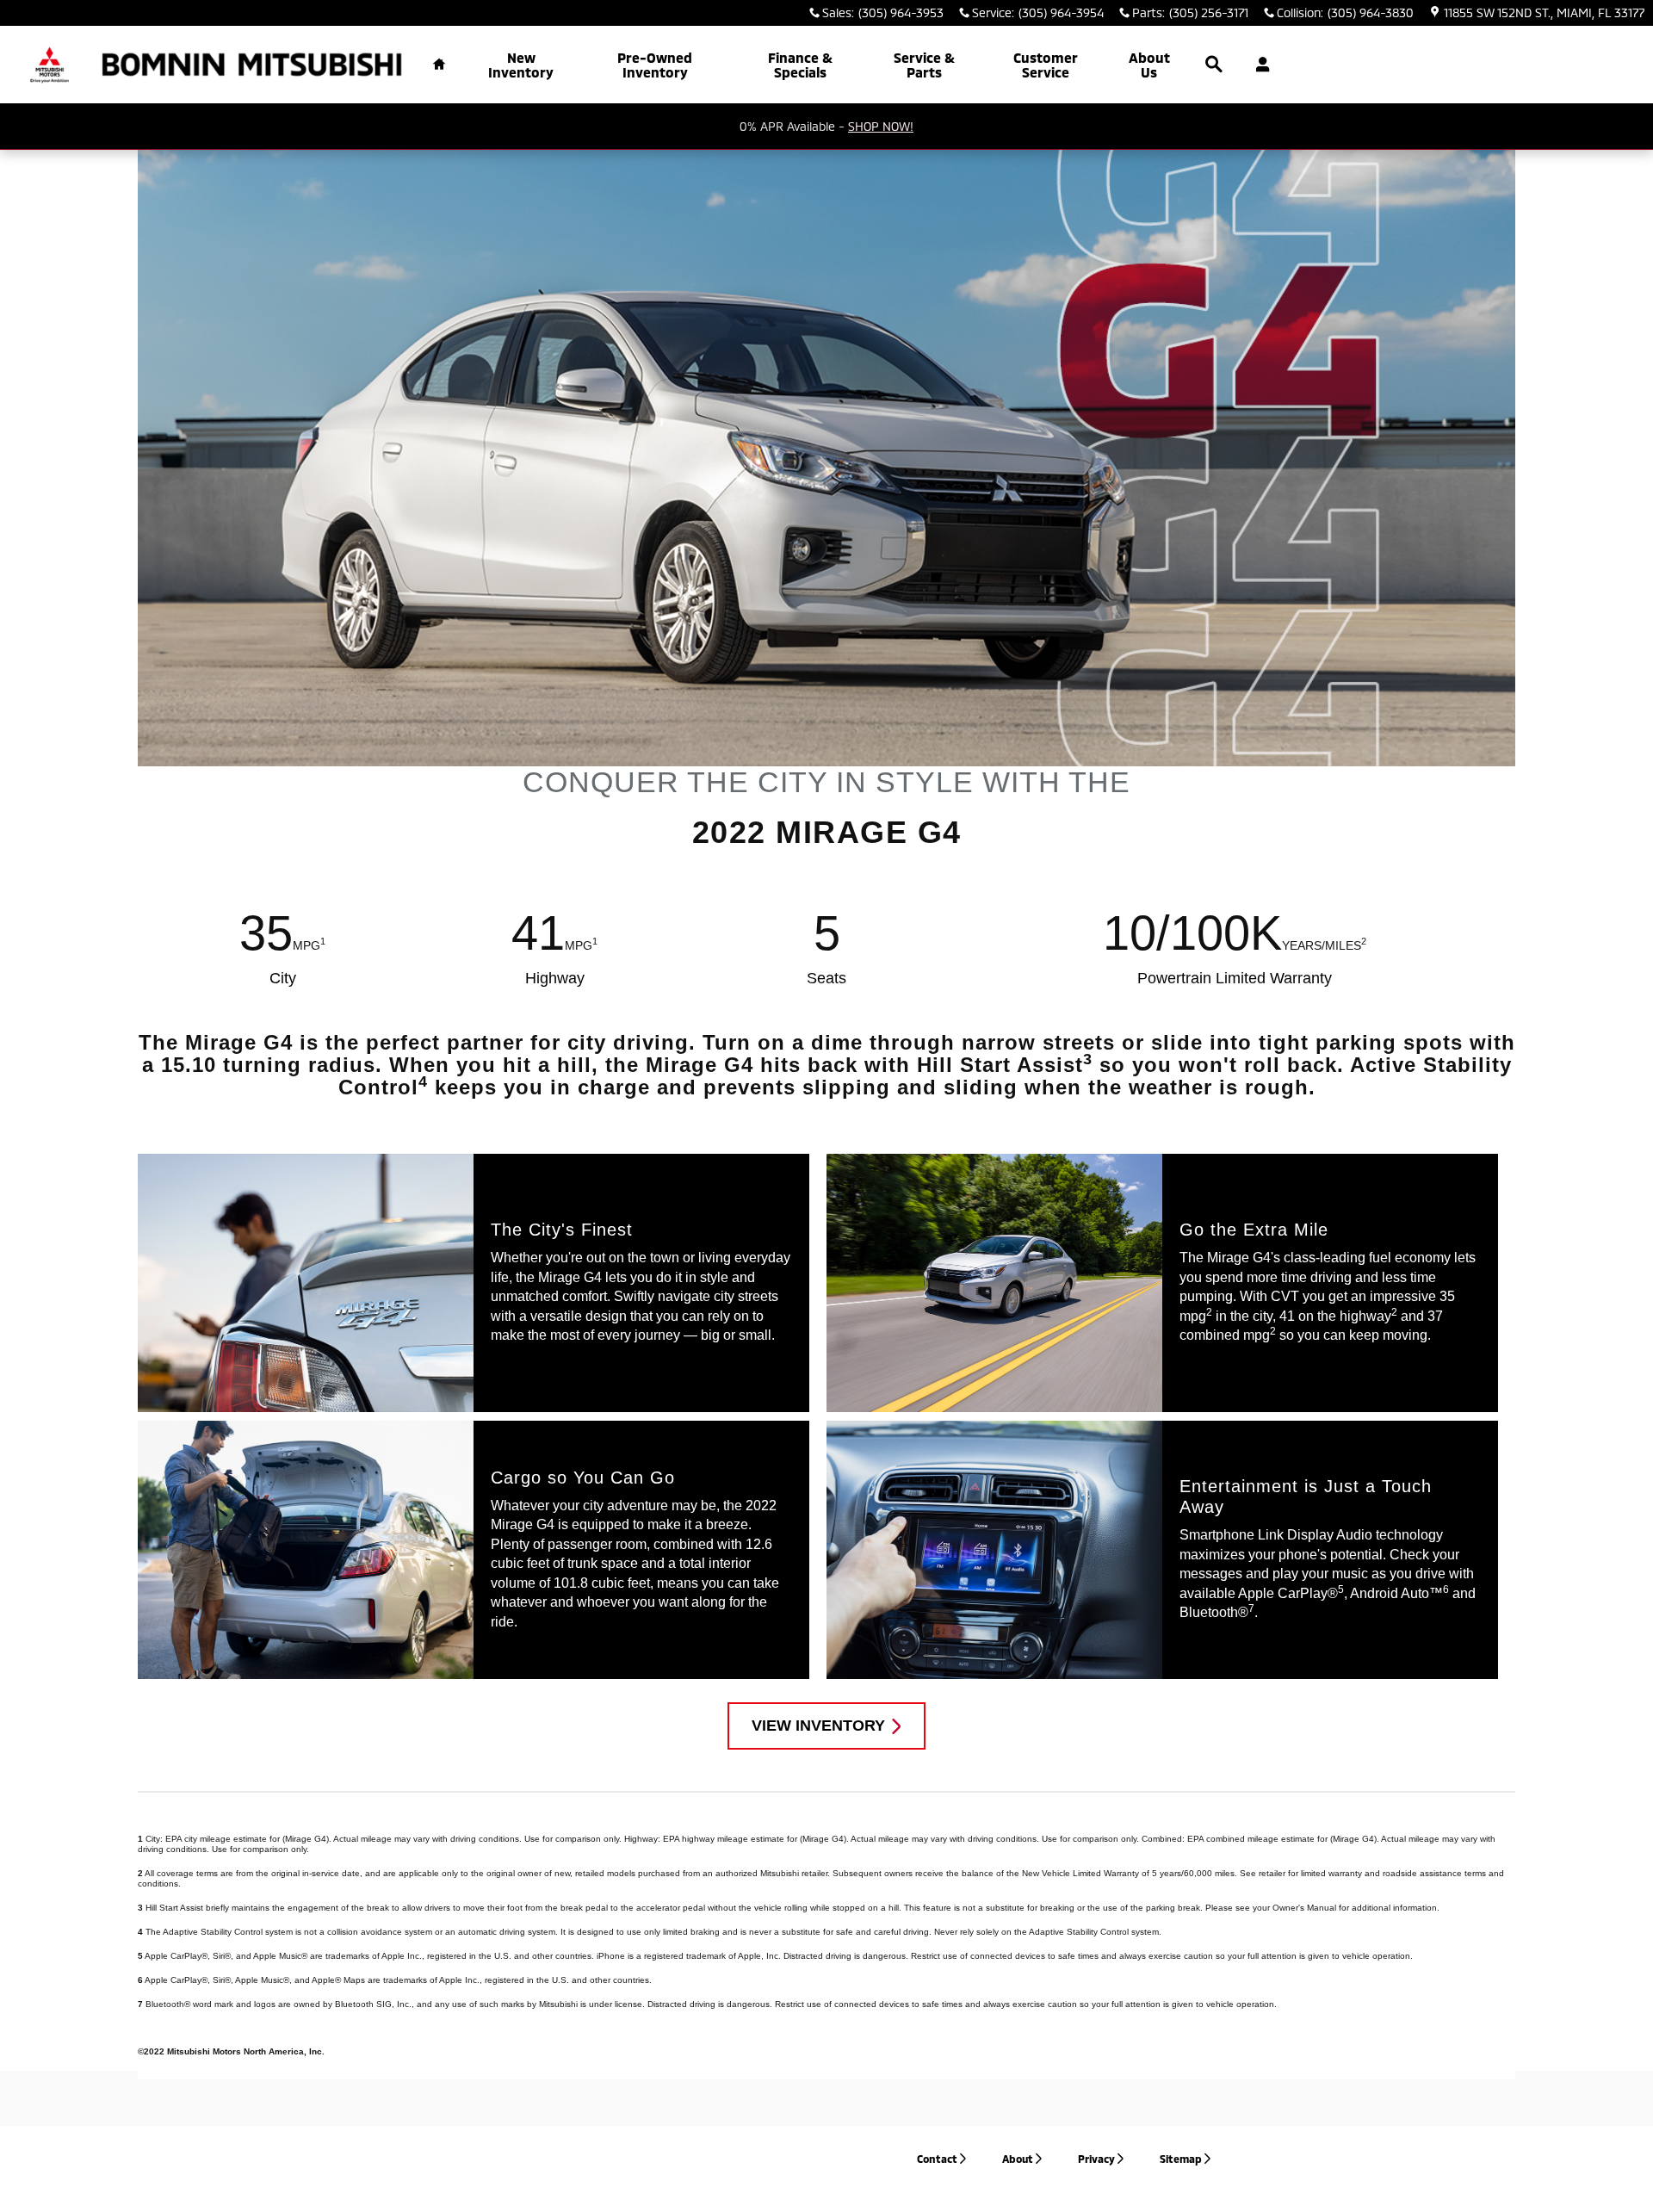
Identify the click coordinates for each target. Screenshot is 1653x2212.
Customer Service (1046, 65)
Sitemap (1181, 2159)
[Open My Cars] (1258, 65)
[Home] (50, 65)
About (1018, 2159)
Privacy (1096, 2159)
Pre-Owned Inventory (655, 65)
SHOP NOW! (881, 126)
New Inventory (521, 65)
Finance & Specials (800, 65)
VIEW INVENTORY (818, 1726)
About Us (1149, 65)
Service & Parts (924, 65)
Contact (937, 2159)
